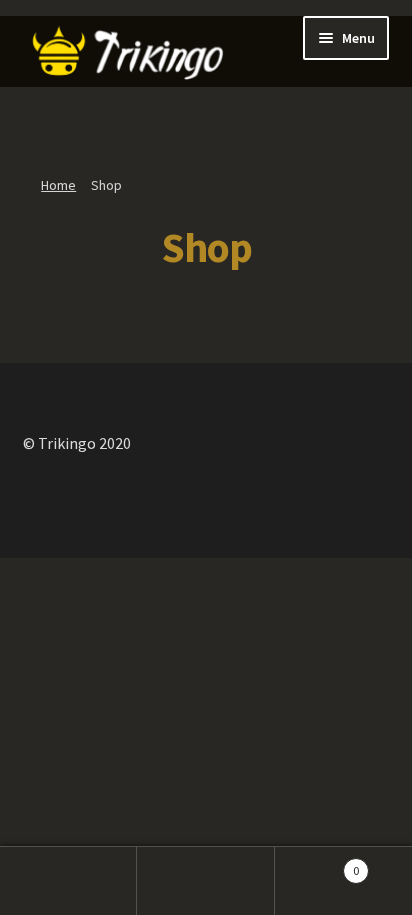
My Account (68, 881)
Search (205, 881)
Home (58, 185)
